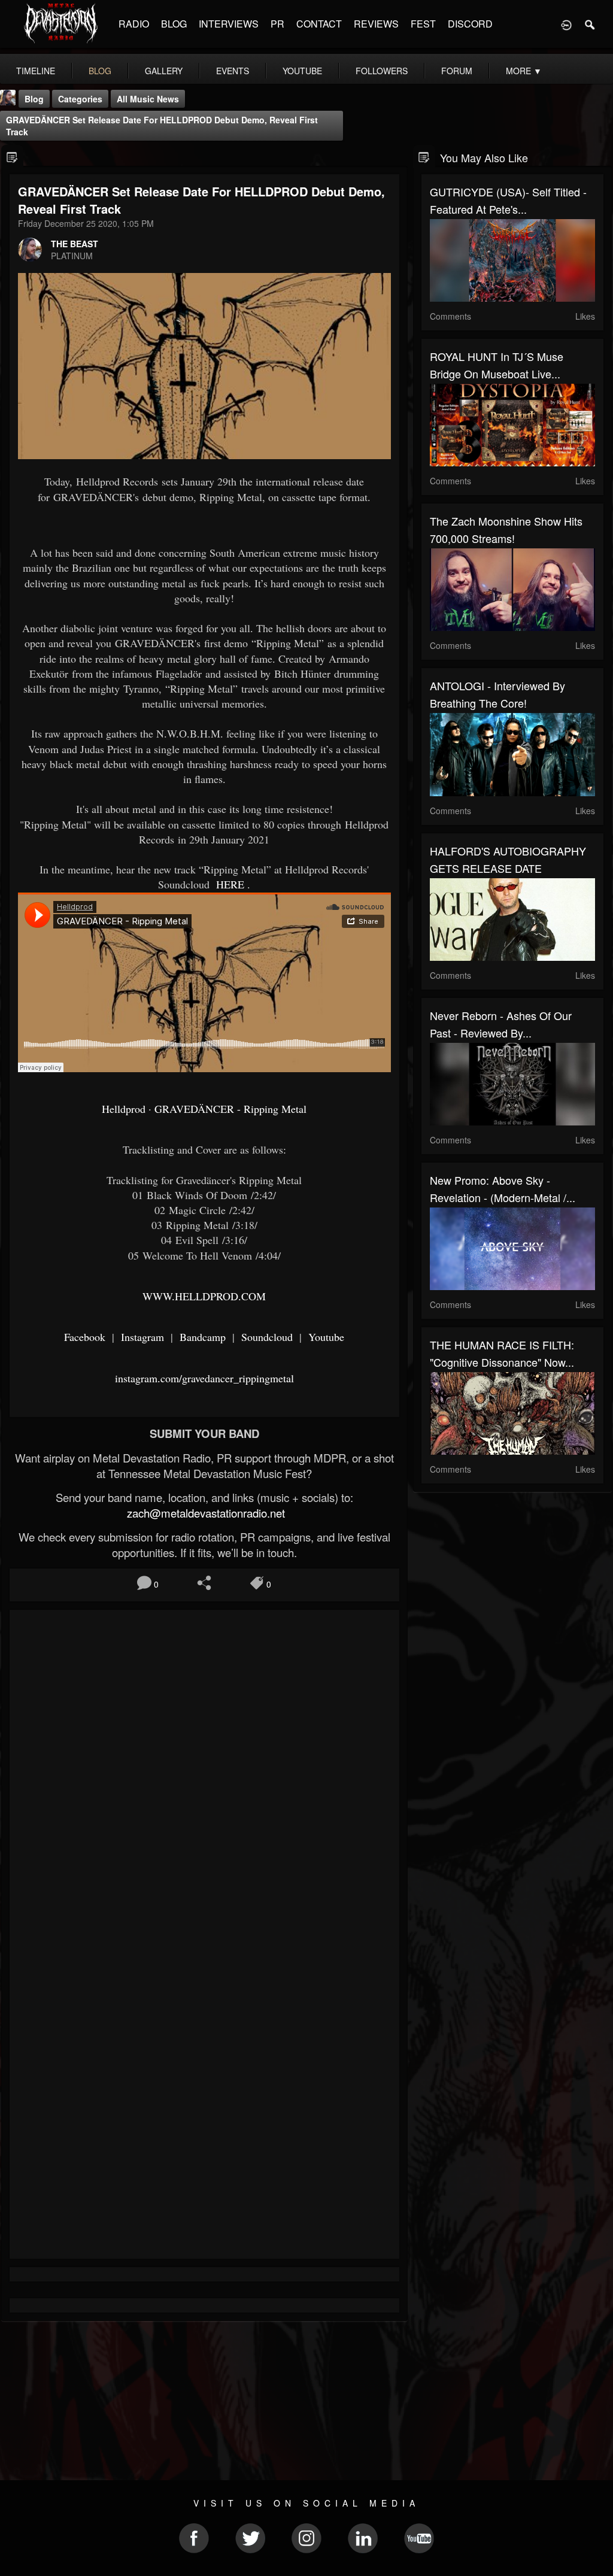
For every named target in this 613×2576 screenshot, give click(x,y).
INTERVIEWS (229, 24)
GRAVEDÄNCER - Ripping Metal (230, 1109)
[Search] (590, 24)
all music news (148, 99)
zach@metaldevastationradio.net (204, 1513)
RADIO (134, 24)
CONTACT (319, 24)
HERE (229, 884)
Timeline (36, 71)
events (233, 71)
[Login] (566, 24)
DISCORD (470, 24)
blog (100, 71)
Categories (80, 99)
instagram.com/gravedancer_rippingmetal (204, 1378)
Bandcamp (201, 1337)
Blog (34, 99)
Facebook (85, 1337)
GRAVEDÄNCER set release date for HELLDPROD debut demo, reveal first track (162, 126)
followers (382, 71)
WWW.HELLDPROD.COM (204, 1296)
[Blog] (12, 157)
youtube (302, 71)
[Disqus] (204, 1779)
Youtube (325, 1337)
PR (277, 24)
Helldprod (124, 1109)
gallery (164, 71)
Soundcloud (265, 1337)
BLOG (174, 24)
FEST (423, 24)
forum (457, 71)
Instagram (141, 1337)
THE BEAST (75, 244)
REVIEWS (376, 24)
